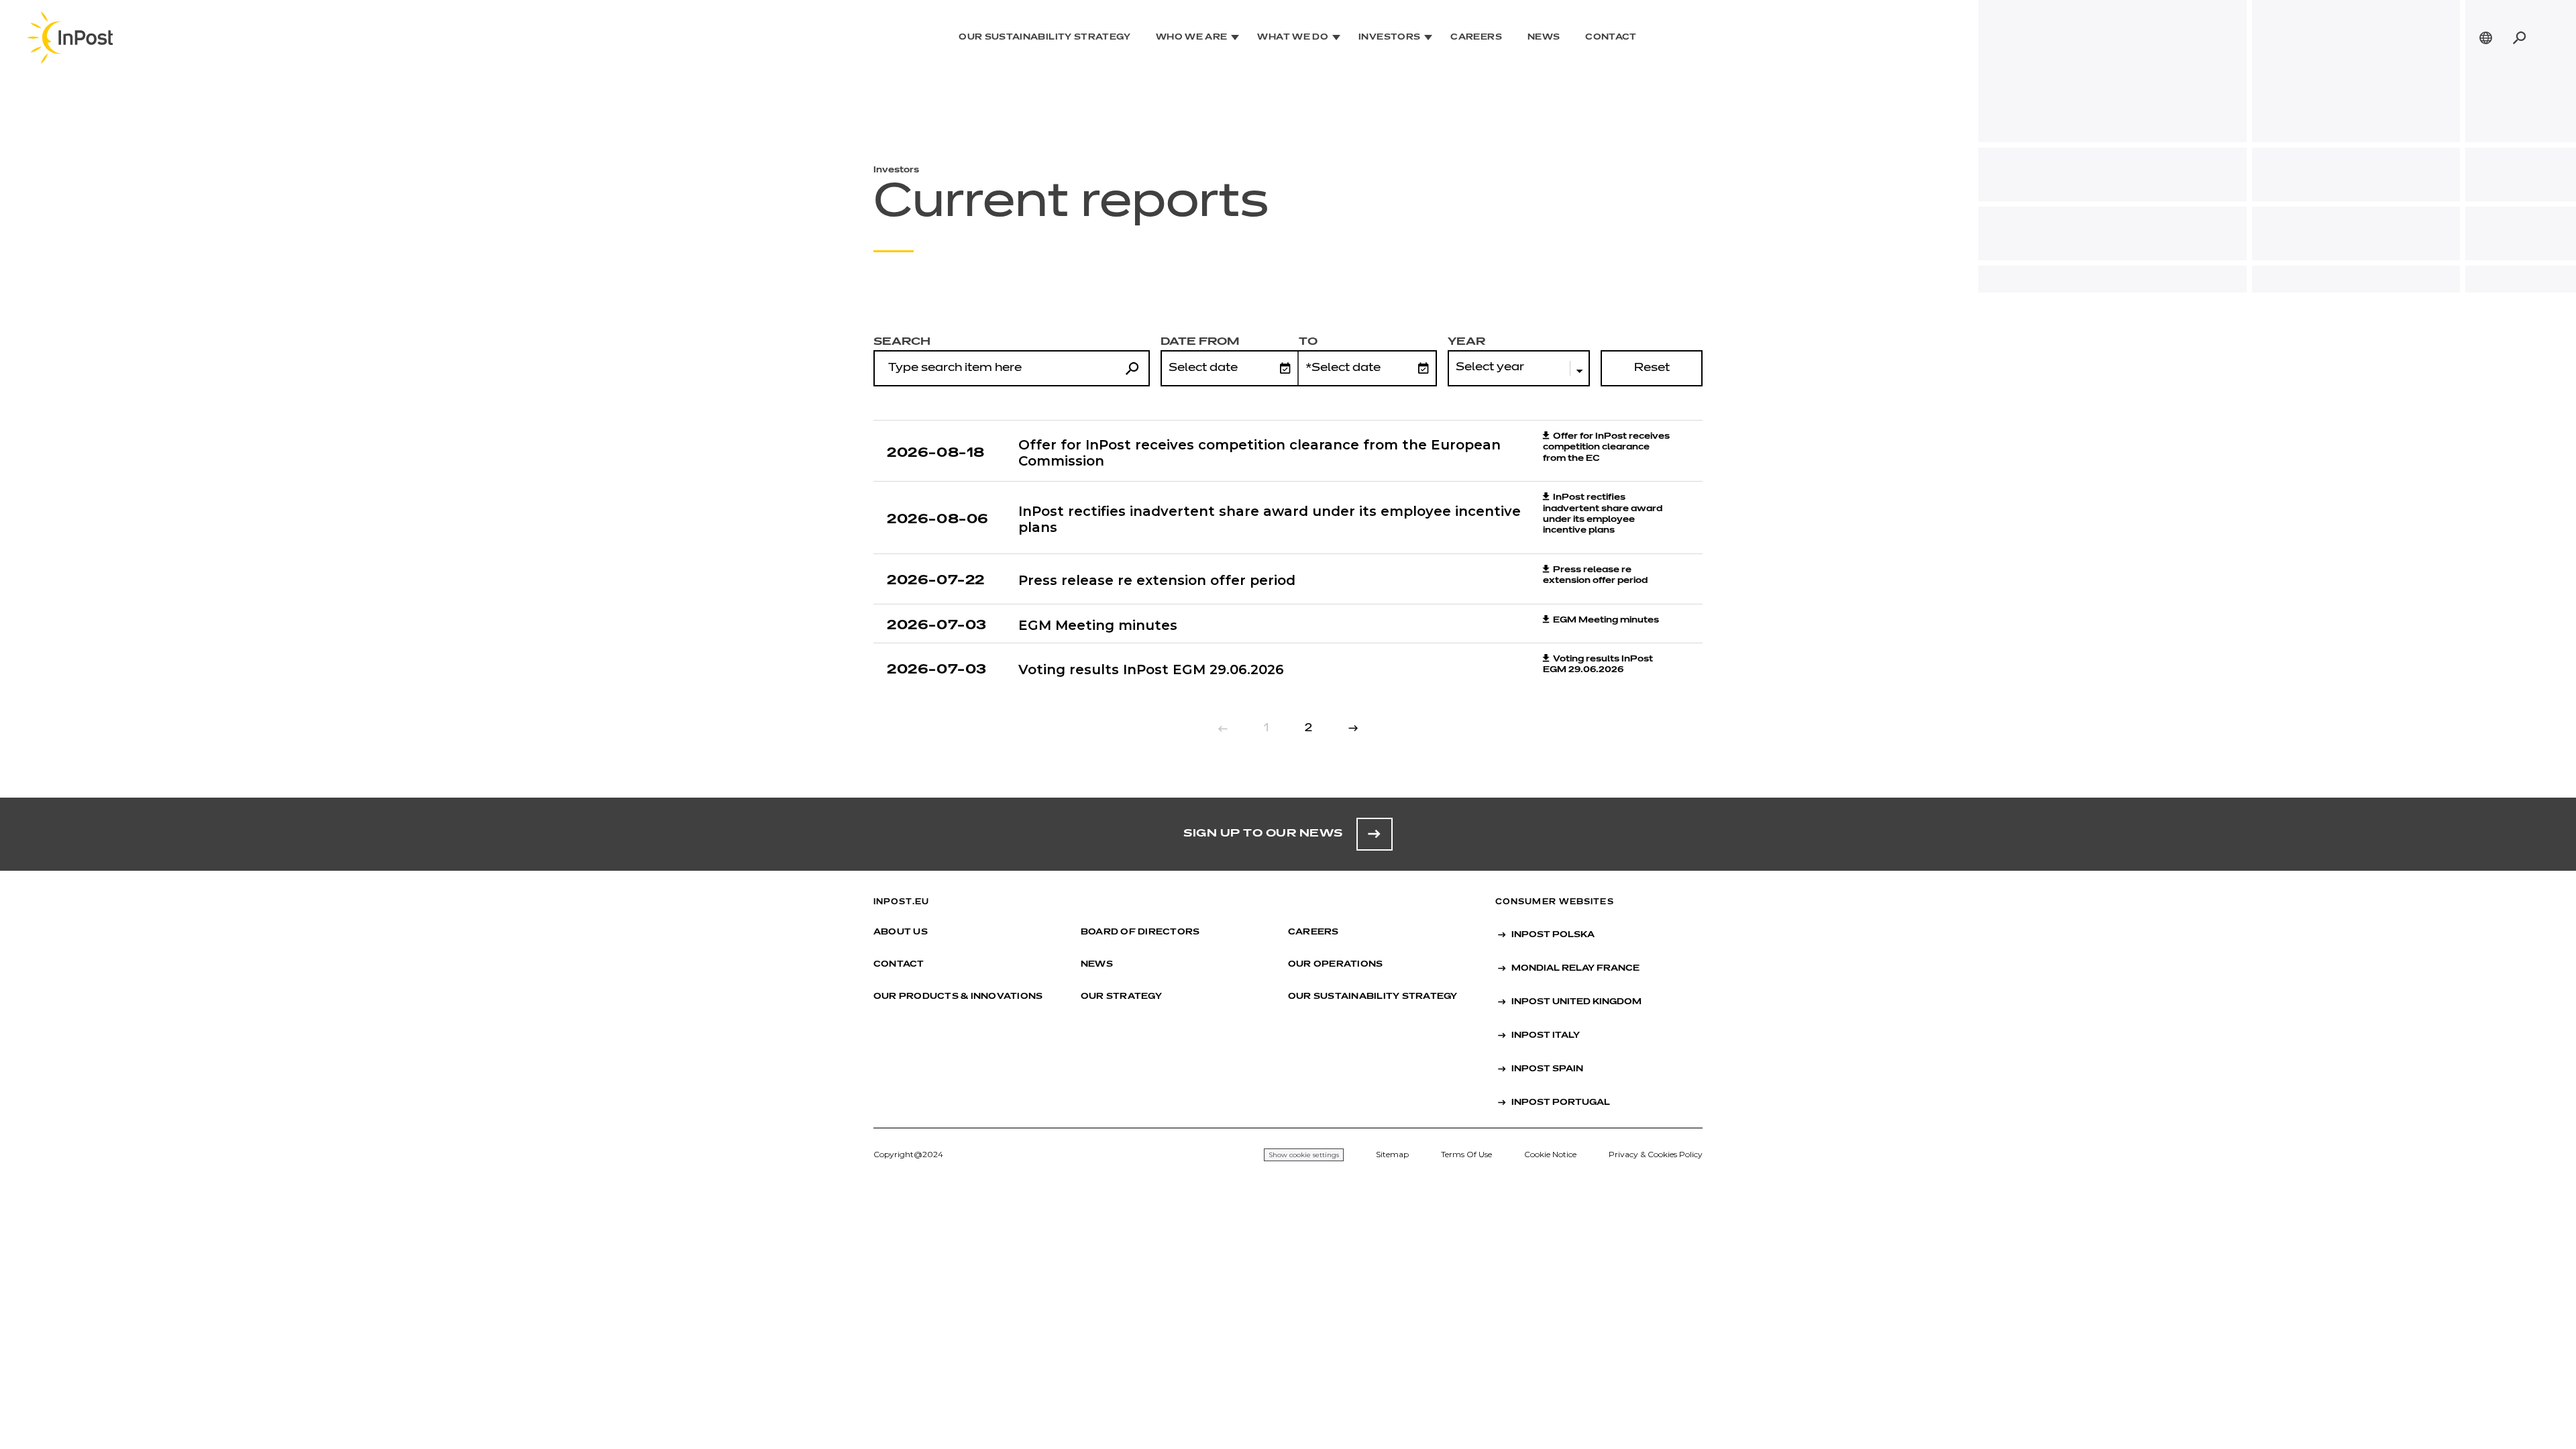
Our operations (1335, 965)
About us (901, 932)
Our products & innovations (958, 997)
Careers (1476, 38)
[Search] (2519, 38)
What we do (1293, 38)
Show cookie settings (1304, 1155)
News (1544, 38)
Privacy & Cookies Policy (1656, 1154)
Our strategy (1121, 997)
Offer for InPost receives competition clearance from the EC (1606, 448)
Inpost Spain (1547, 1069)
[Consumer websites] (2486, 38)
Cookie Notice (1550, 1154)
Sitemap (1392, 1154)
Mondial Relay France (1575, 969)
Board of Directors (1140, 932)
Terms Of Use (1466, 1154)
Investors (1389, 38)
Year (1466, 342)
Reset (1652, 368)
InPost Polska (1553, 935)
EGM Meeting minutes (1606, 621)
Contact (1611, 38)
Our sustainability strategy (1044, 38)
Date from (1200, 342)
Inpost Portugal (1561, 1103)
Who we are (1192, 38)
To (1308, 342)
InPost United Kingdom (1576, 1002)
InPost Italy (1546, 1036)
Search (902, 342)
